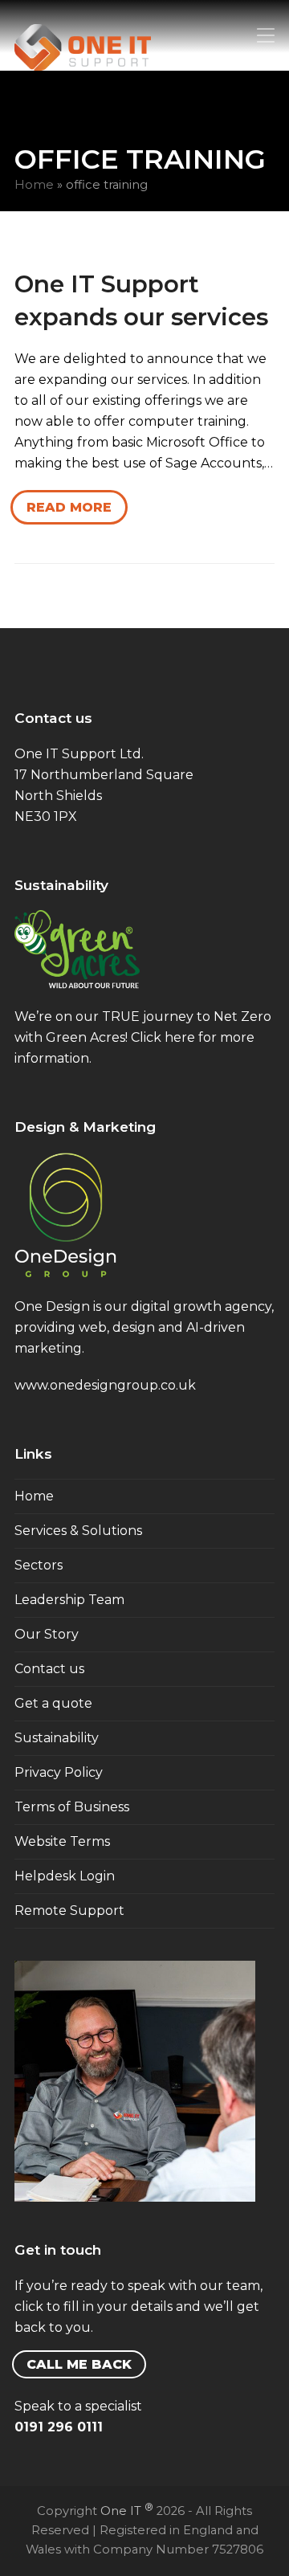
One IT (127, 2511)
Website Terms (62, 1841)
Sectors (39, 1565)
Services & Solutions (78, 1531)
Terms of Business (72, 1807)
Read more (69, 507)
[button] (266, 36)
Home (34, 185)
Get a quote (53, 1703)
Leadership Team (69, 1600)
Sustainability (57, 1738)
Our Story (47, 1634)
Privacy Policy (59, 1772)
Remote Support (69, 1911)
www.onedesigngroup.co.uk (105, 1385)
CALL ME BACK (79, 2364)
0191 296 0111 (59, 2427)
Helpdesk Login (65, 1876)
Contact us (49, 1669)
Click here (163, 1037)
